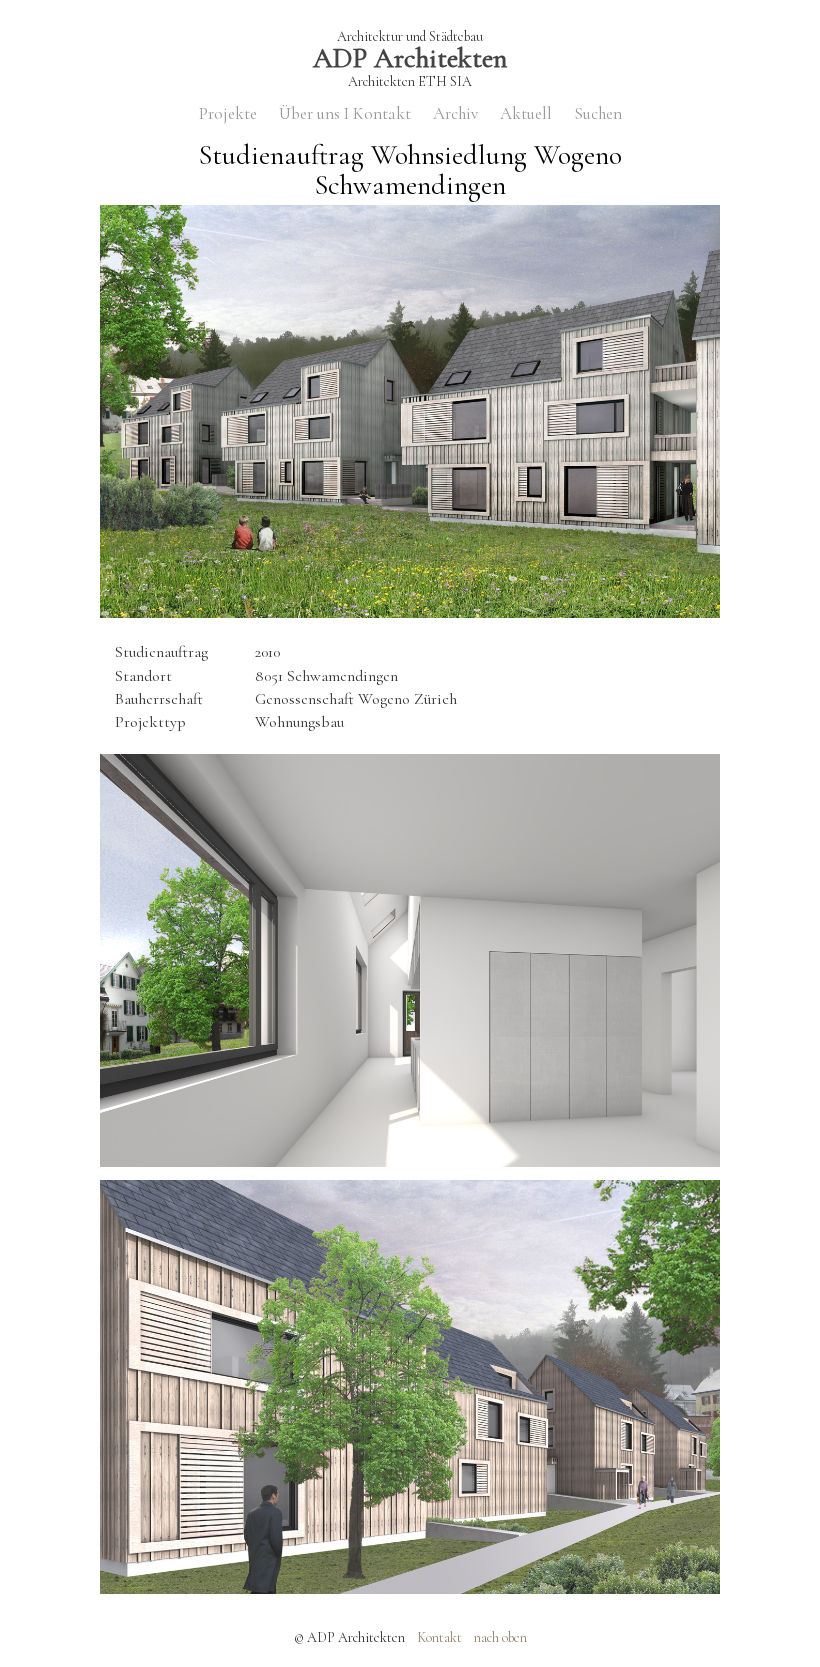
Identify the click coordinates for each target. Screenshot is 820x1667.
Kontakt (439, 1637)
